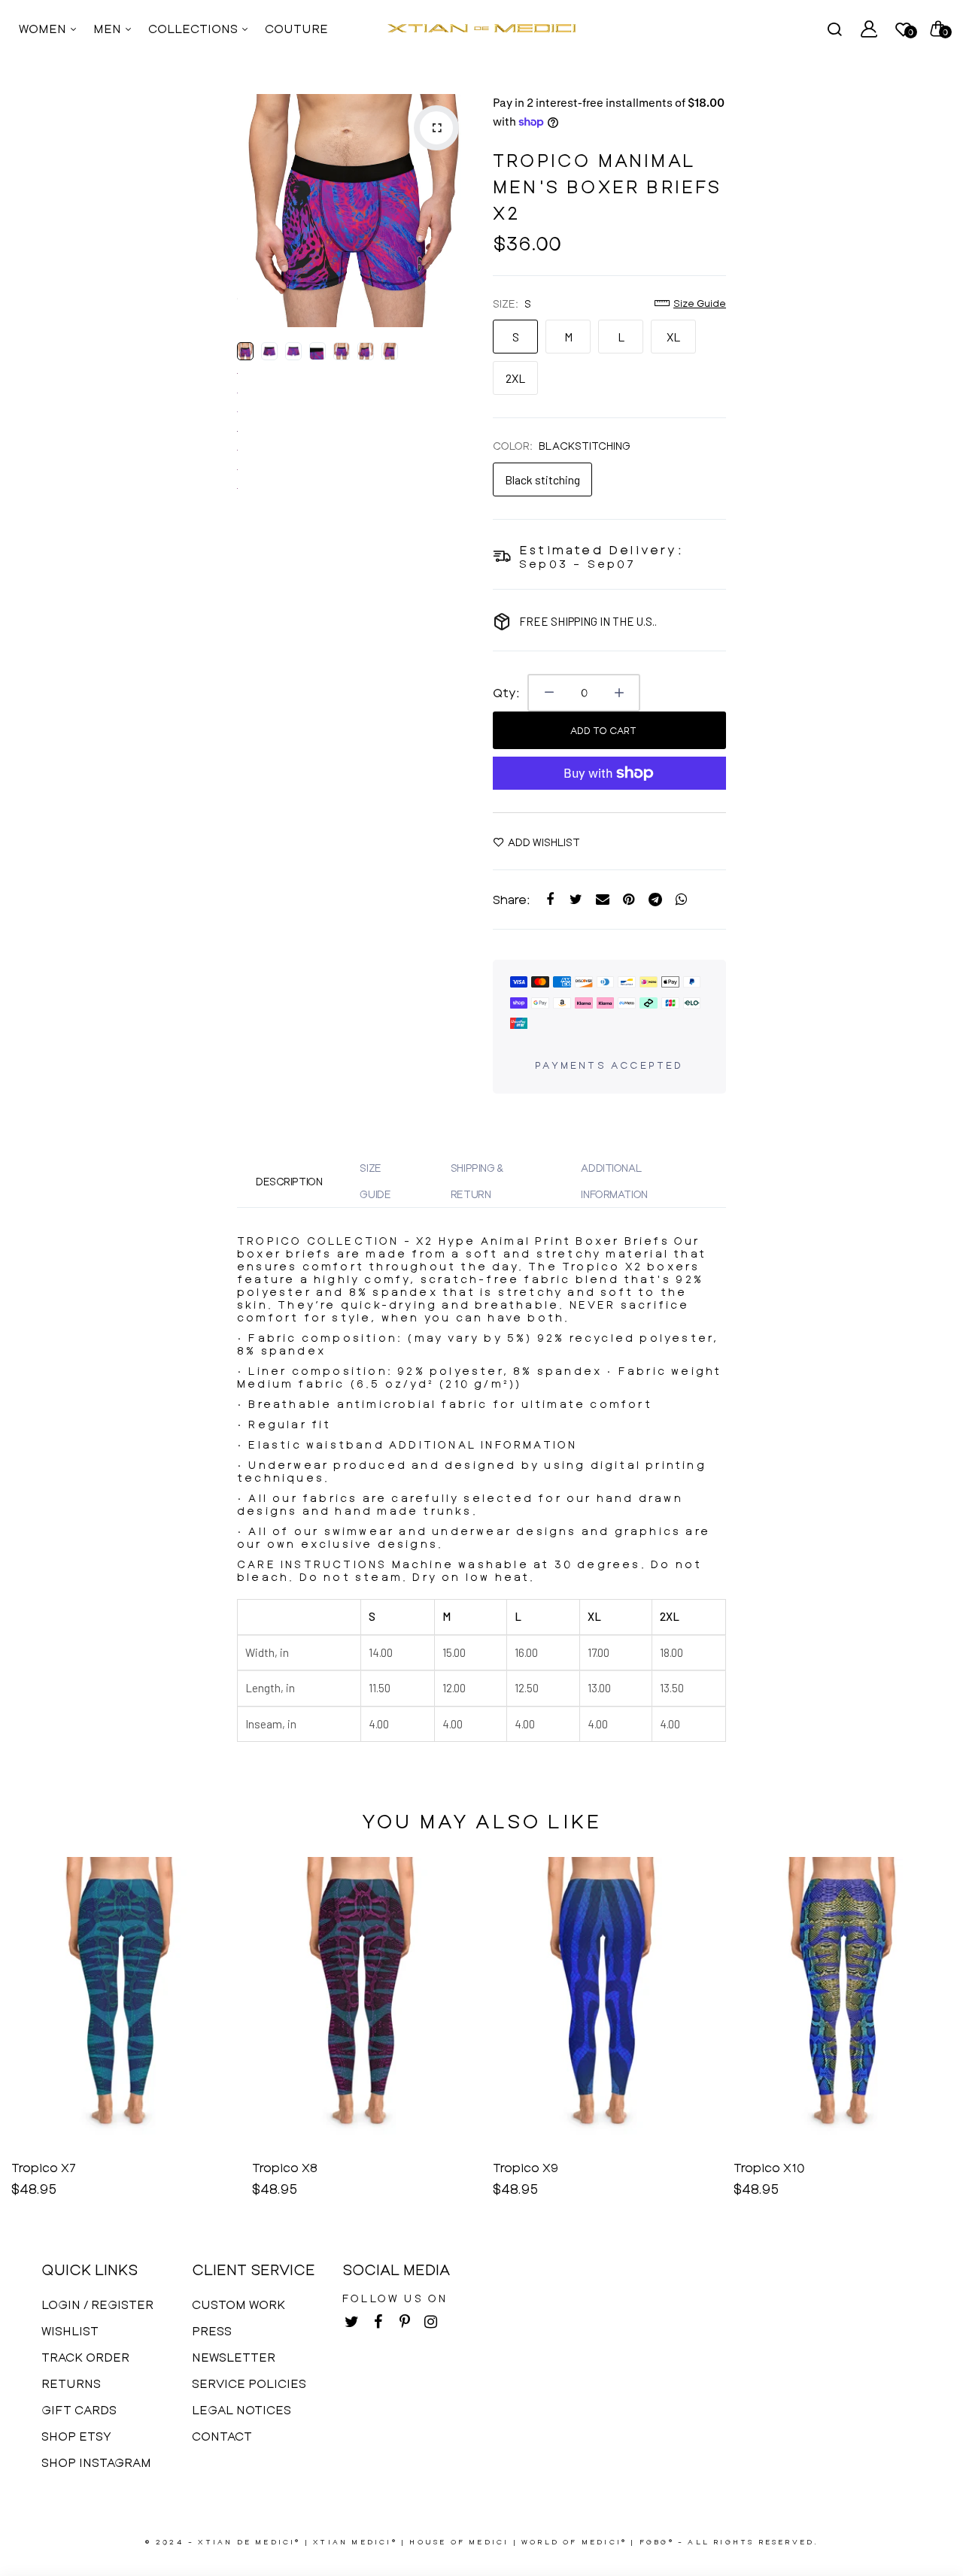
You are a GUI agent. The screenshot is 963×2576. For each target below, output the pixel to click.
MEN (109, 28)
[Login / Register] (869, 29)
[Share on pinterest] (629, 900)
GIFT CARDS (79, 2409)
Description (289, 1181)
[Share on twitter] (576, 900)
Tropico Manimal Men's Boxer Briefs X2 (608, 186)
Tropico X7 (44, 2167)
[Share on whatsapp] (681, 900)
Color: (562, 446)
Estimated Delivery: (601, 549)
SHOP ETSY (76, 2436)
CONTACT (222, 2436)
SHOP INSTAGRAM (96, 2462)
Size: (512, 303)
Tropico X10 (769, 2167)
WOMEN (44, 28)
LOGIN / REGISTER (97, 2304)
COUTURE (296, 28)
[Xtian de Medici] (481, 29)
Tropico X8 (285, 2167)
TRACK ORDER (85, 2357)
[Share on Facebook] (550, 900)
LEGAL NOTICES (242, 2409)
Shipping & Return (477, 1181)
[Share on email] (602, 900)
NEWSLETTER (234, 2357)
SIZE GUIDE (375, 1181)
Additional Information (614, 1181)
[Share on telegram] (655, 900)
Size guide (700, 303)
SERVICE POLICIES (249, 2383)
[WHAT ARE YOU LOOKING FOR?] (834, 29)
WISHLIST (70, 2330)
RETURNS (71, 2383)
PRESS (212, 2330)
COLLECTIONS (194, 28)
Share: (512, 899)
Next (455, 211)
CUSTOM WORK (238, 2304)
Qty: (506, 692)
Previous (252, 211)
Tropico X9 (526, 2167)
